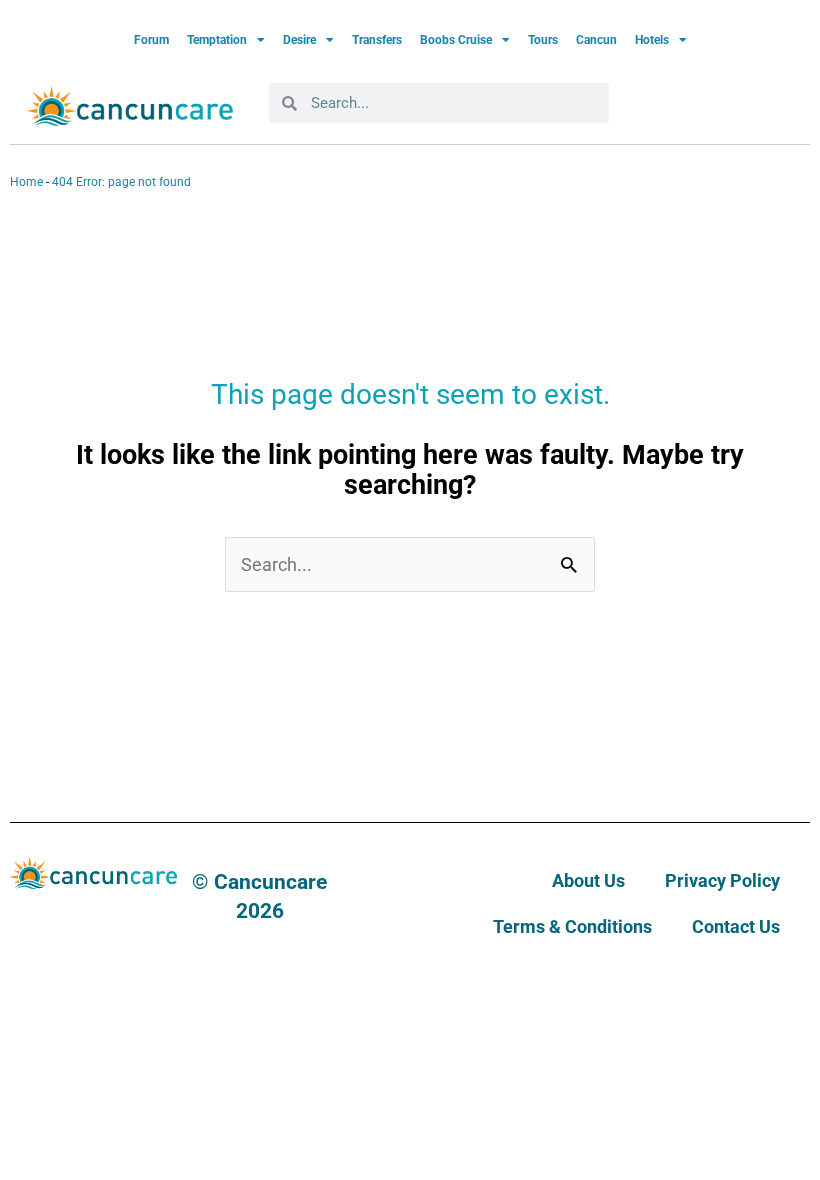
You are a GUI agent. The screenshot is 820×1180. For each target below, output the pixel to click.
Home (26, 182)
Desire (299, 40)
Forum (151, 40)
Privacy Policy (722, 880)
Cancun (596, 40)
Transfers (377, 40)
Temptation (217, 40)
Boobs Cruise (456, 40)
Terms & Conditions (572, 926)
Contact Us (736, 926)
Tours (543, 40)
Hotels (652, 40)
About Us (588, 880)
